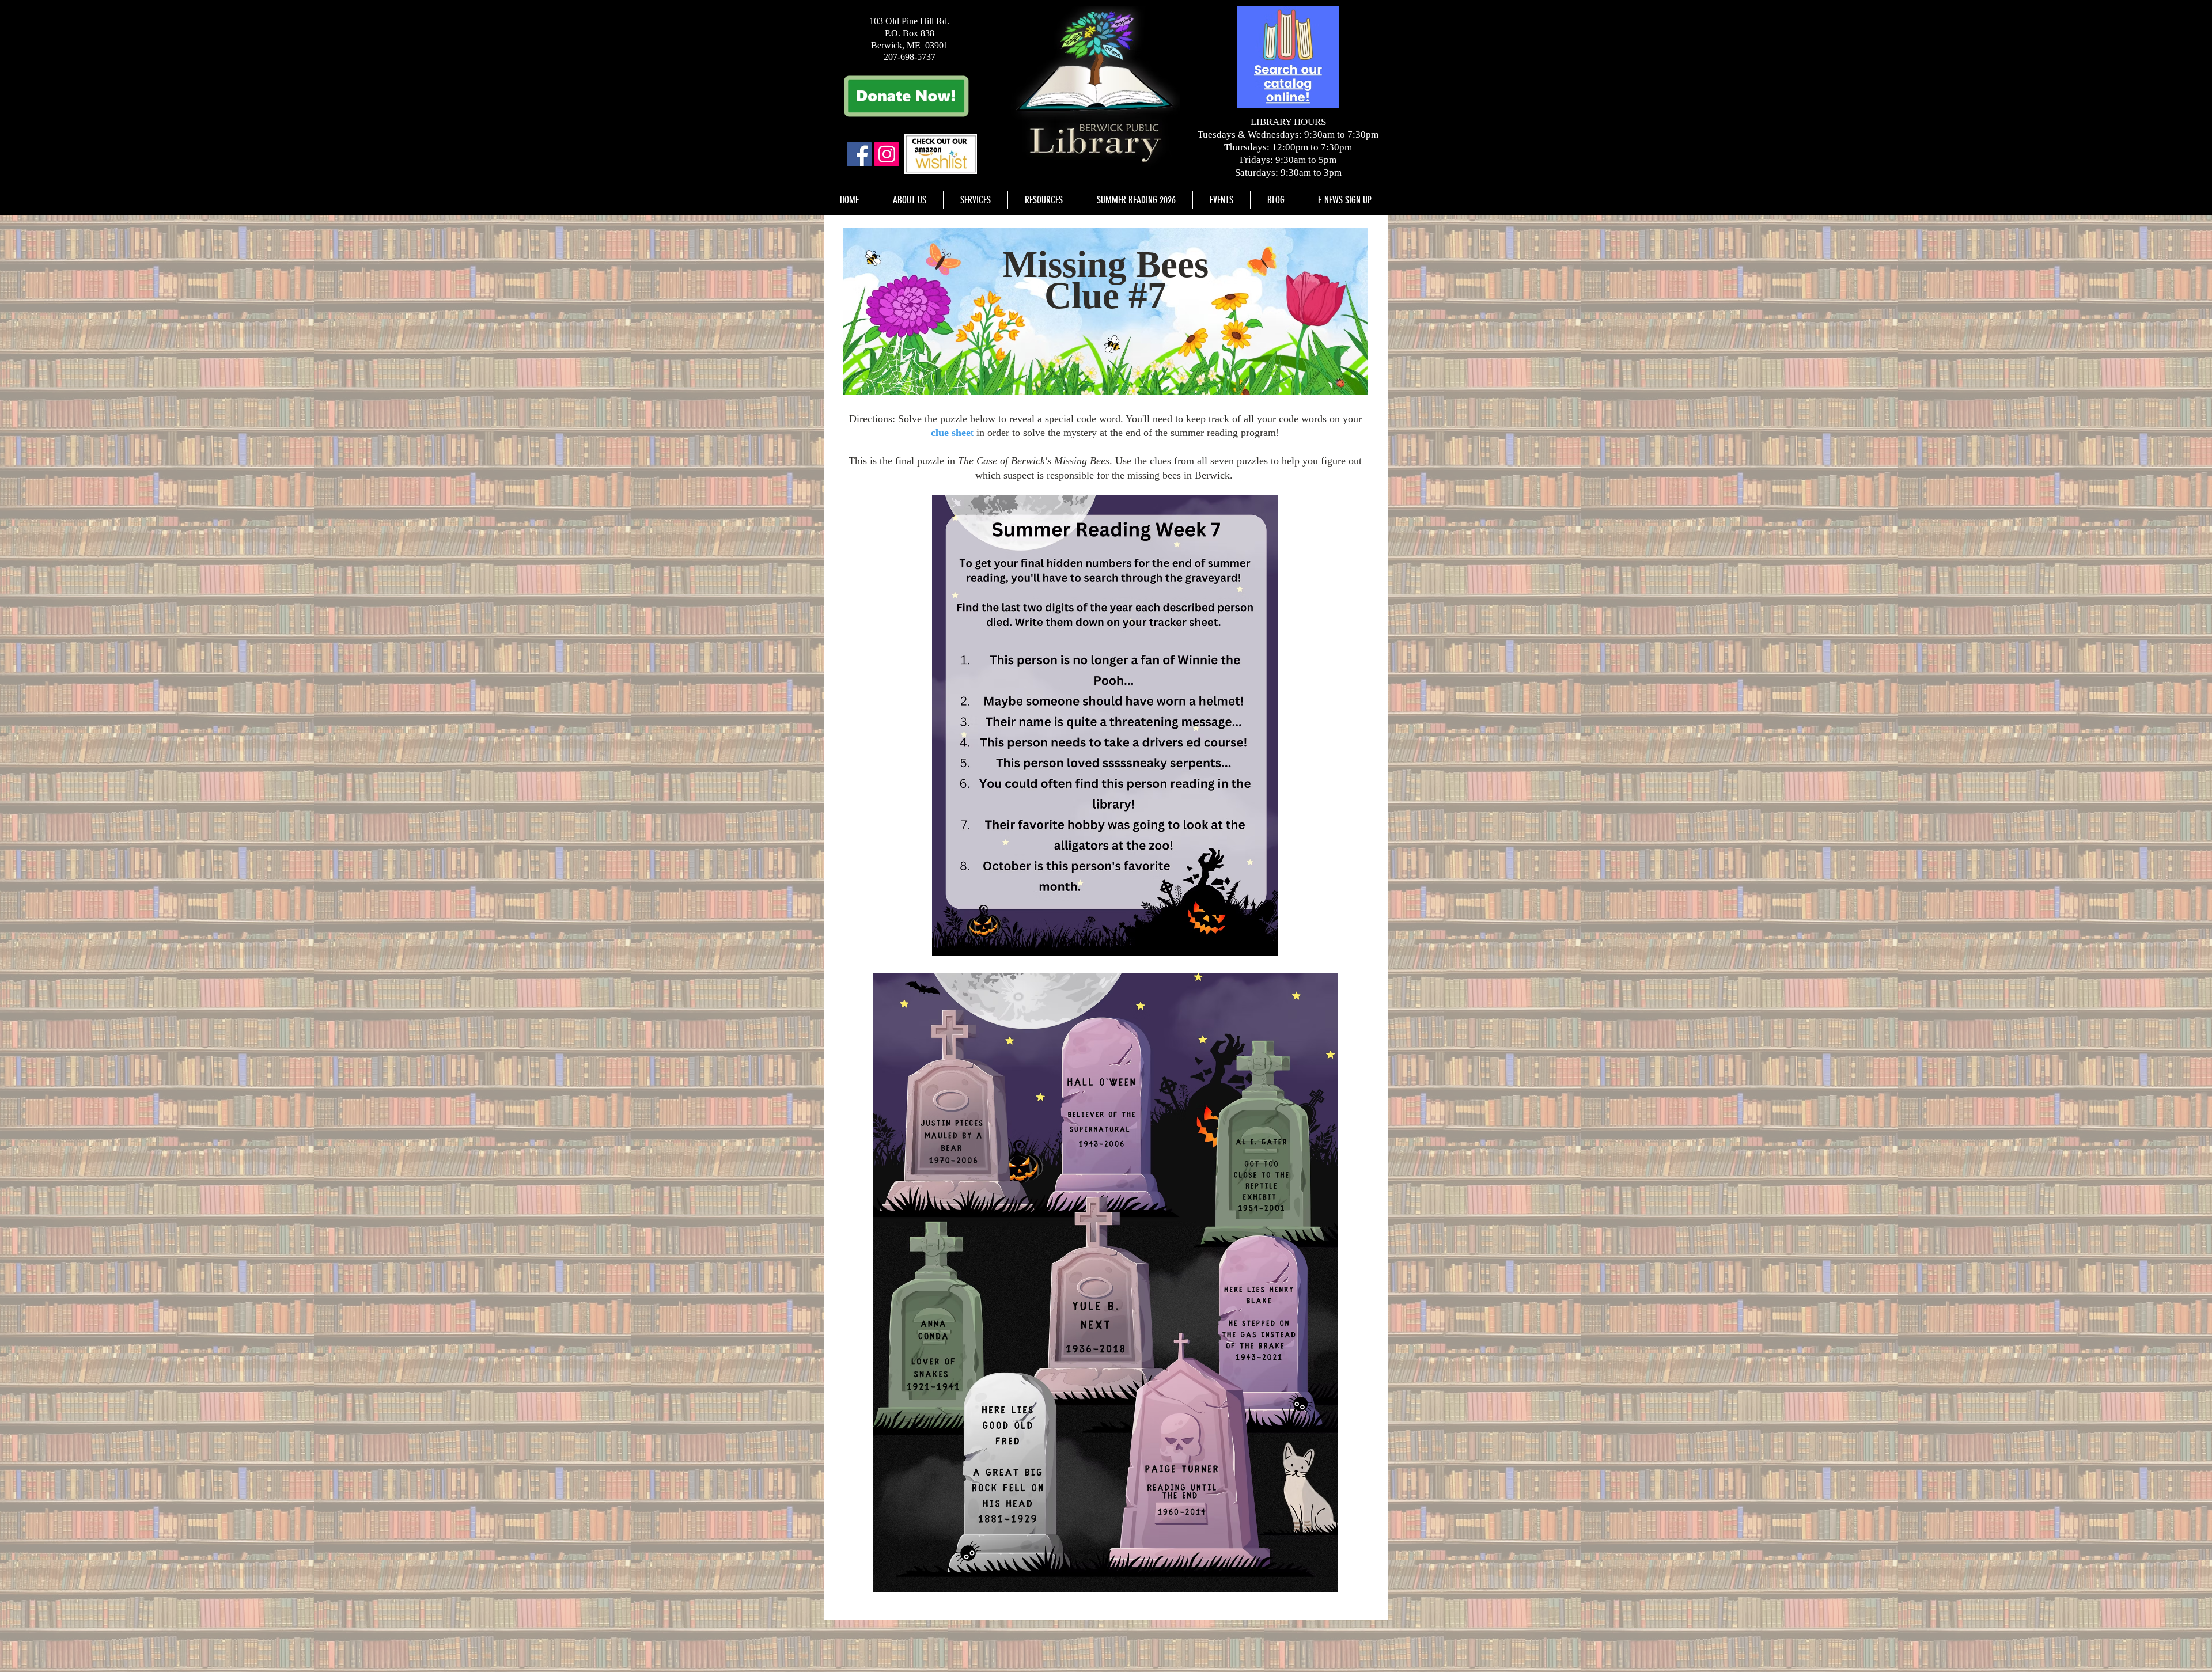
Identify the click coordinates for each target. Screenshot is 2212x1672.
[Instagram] (887, 154)
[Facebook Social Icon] (859, 154)
